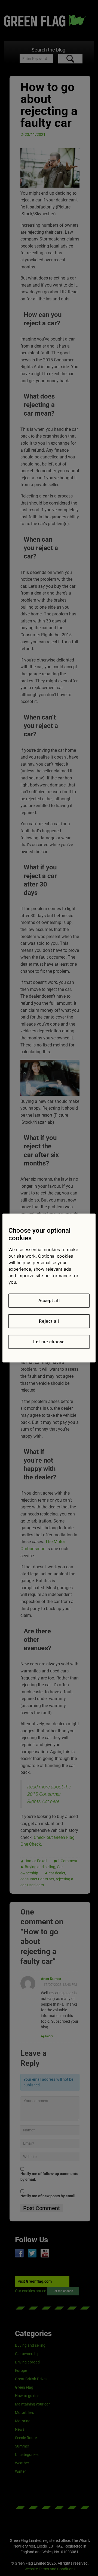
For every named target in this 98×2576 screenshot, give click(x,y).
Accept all (49, 1301)
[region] (49, 1288)
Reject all (49, 1321)
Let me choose (49, 1342)
